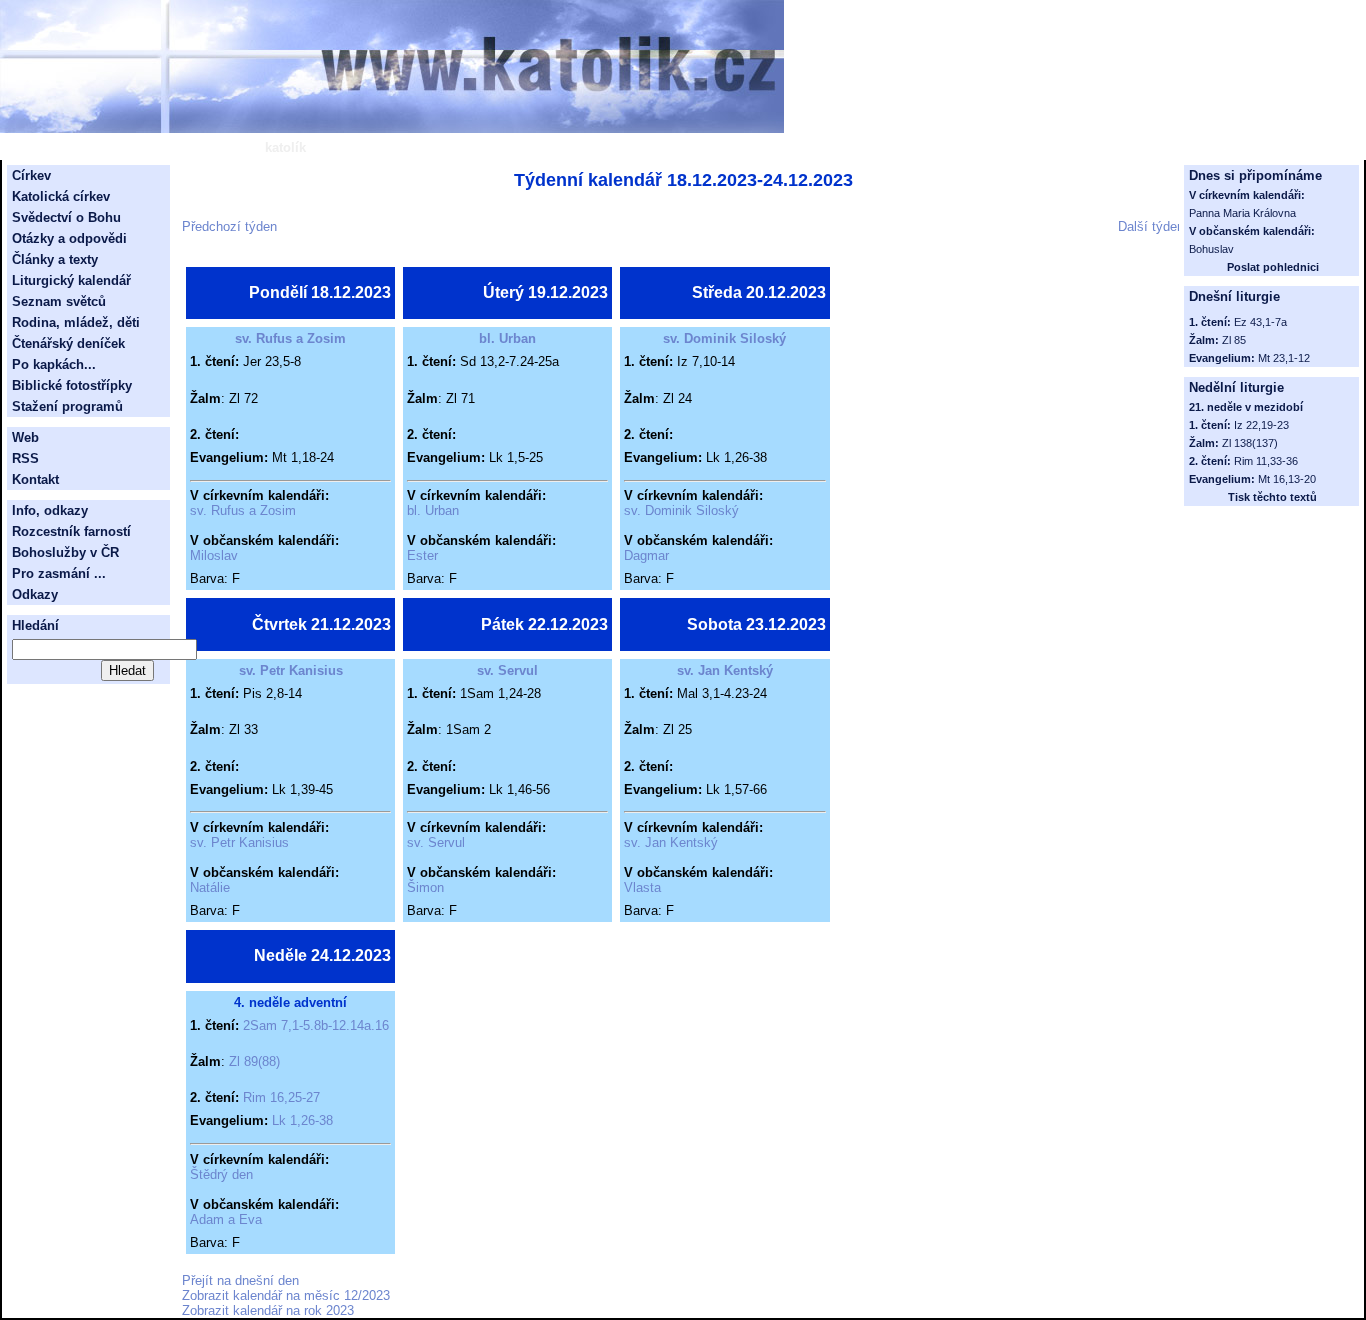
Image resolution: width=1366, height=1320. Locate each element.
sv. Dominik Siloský (724, 338)
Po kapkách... (54, 364)
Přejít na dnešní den (240, 1280)
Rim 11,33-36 (1266, 461)
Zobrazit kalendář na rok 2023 (268, 1310)
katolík (285, 147)
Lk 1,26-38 (302, 1120)
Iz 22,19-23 (1261, 425)
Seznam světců (59, 301)
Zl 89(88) (254, 1061)
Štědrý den (221, 1174)
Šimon (425, 887)
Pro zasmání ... (59, 573)
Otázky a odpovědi (69, 238)
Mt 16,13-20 (1287, 479)
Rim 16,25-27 (281, 1097)
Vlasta (642, 887)
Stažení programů (67, 406)
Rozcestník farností (71, 531)
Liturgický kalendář (71, 280)
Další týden (1151, 226)
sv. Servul (507, 670)
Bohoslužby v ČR (65, 552)
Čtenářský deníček (68, 343)
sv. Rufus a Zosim (290, 338)
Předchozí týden (229, 226)
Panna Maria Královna (1242, 213)
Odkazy (35, 594)
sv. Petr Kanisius (291, 670)
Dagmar (646, 555)
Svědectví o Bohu (66, 217)
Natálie (210, 887)
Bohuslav (1211, 249)
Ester (422, 555)
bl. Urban (507, 338)
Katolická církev (61, 196)
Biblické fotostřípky (72, 385)
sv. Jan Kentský (725, 670)
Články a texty (55, 259)
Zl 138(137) (1250, 443)
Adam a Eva (226, 1219)
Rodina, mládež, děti (76, 322)
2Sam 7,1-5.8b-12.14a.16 (316, 1025)
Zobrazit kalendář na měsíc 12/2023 (286, 1295)
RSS (25, 458)
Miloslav (214, 555)
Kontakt (35, 479)
